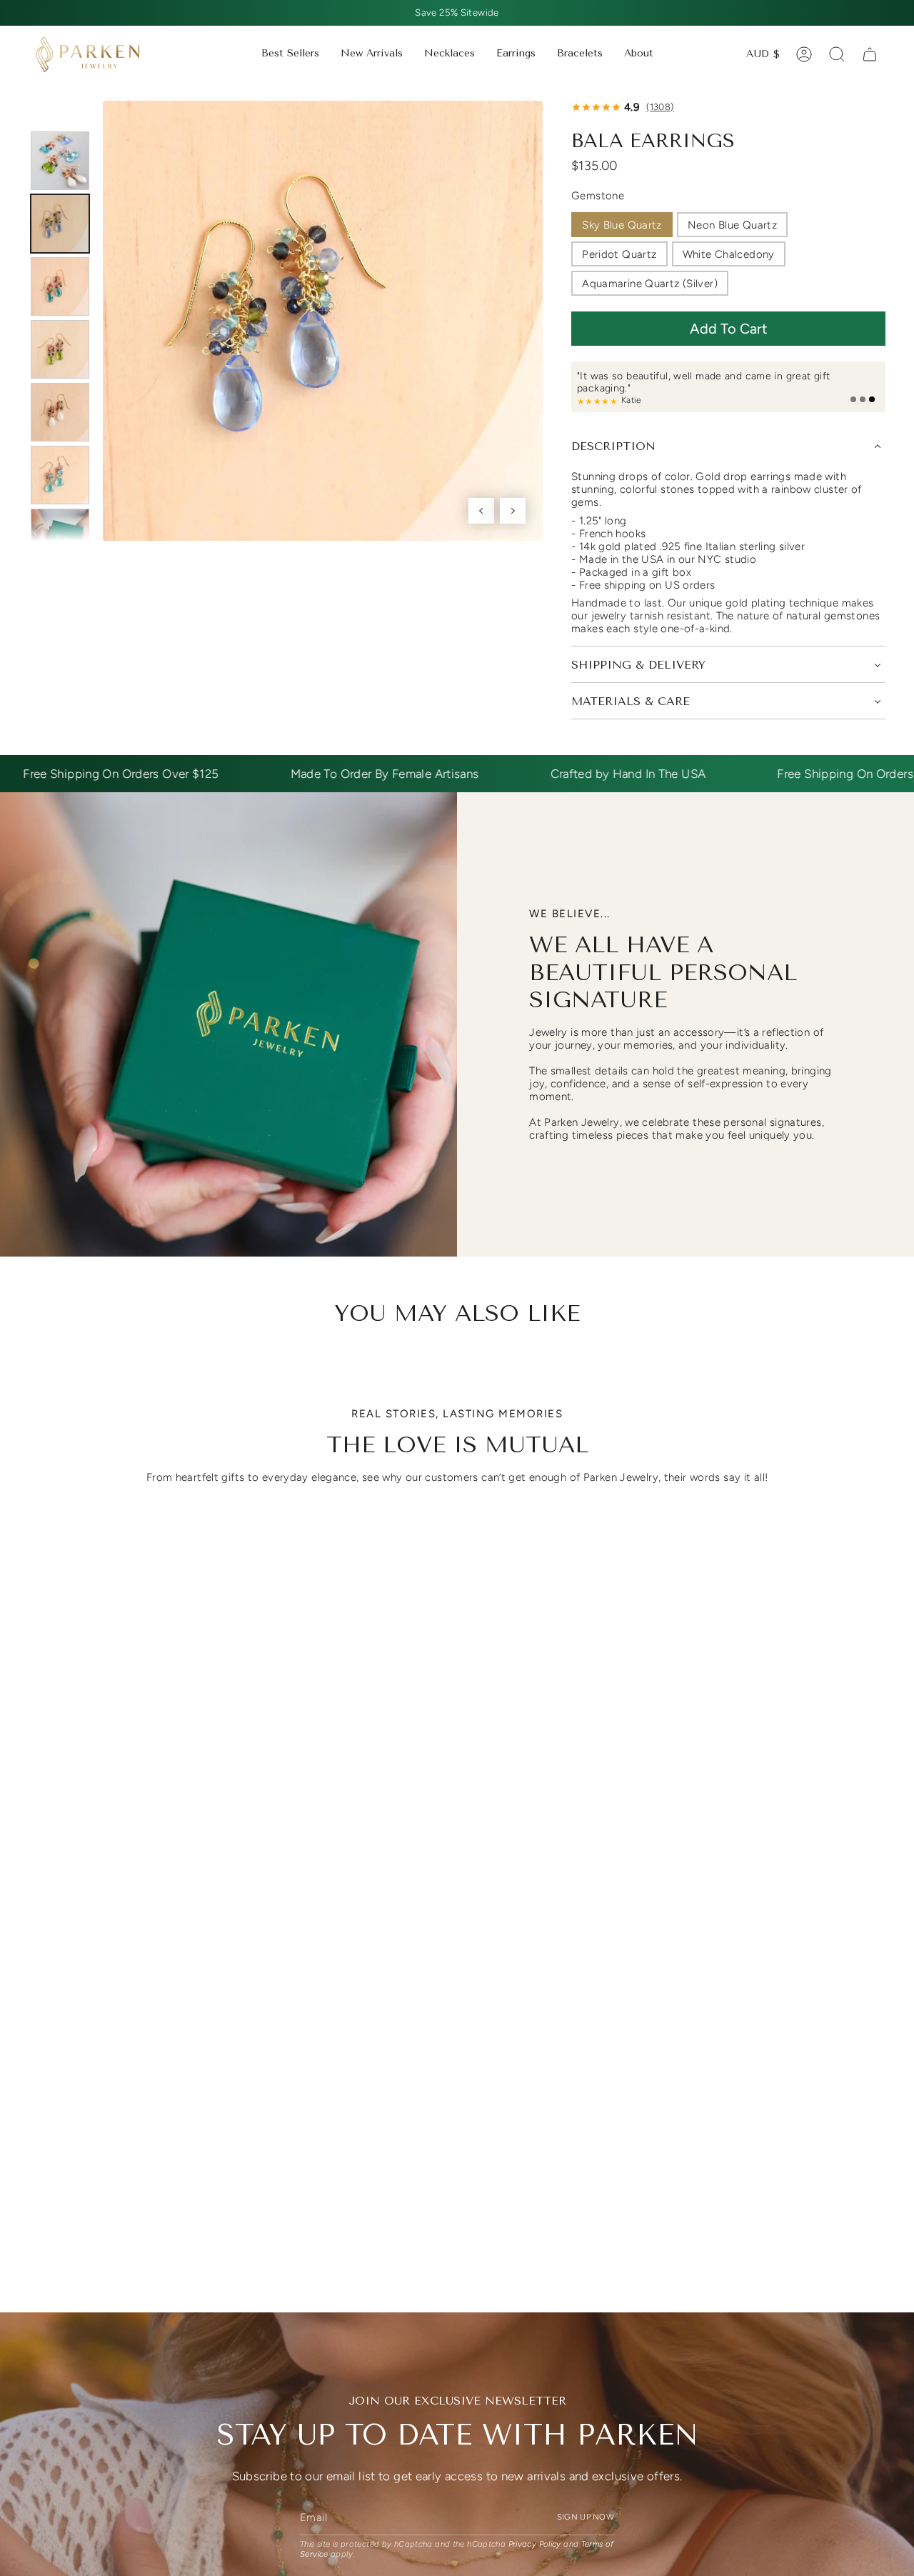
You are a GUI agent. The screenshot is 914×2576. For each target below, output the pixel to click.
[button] (450, 54)
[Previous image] (481, 511)
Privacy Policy (535, 2545)
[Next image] (513, 511)
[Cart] (870, 54)
